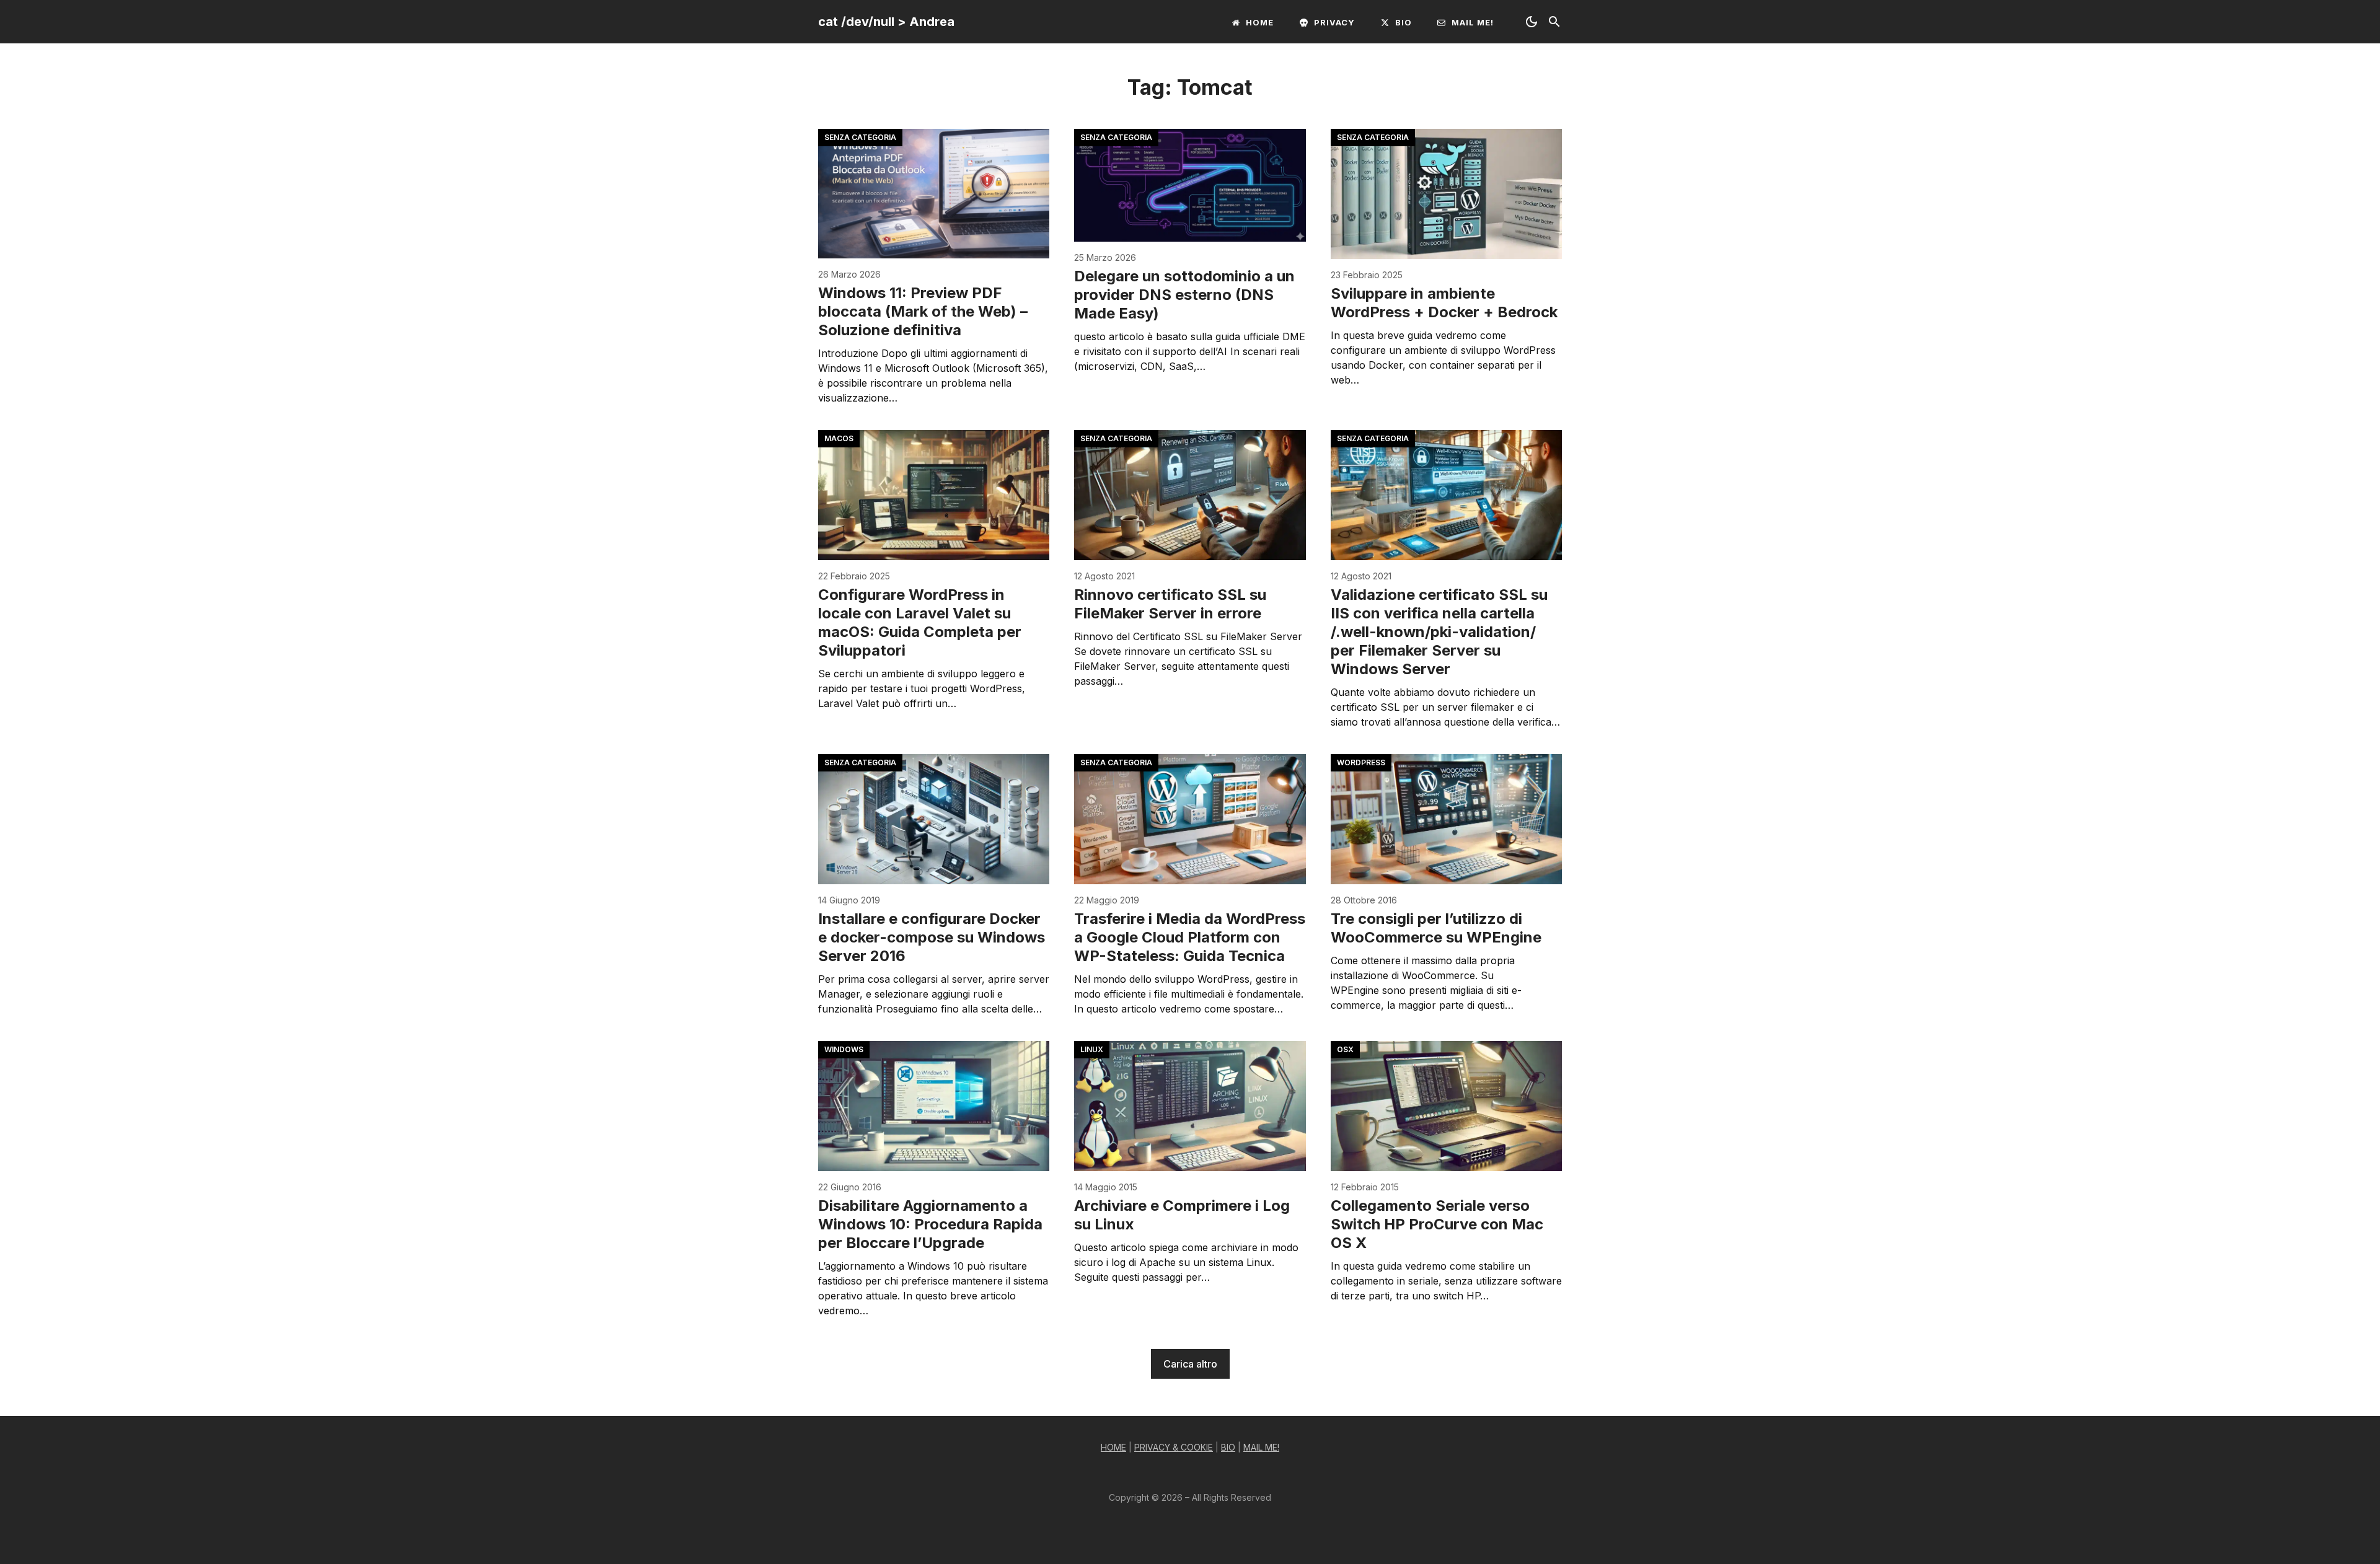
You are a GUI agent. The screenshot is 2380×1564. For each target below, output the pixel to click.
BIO (1228, 1447)
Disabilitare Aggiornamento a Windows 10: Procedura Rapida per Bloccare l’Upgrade (930, 1224)
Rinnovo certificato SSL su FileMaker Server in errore (1170, 604)
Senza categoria (860, 137)
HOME (1113, 1447)
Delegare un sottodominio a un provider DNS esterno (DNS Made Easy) (1184, 295)
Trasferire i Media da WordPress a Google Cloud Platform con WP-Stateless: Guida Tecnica (1190, 937)
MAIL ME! (1261, 1447)
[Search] (1554, 22)
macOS (839, 438)
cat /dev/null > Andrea (886, 22)
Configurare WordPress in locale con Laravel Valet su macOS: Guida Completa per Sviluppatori (920, 622)
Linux (1092, 1049)
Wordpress (1361, 762)
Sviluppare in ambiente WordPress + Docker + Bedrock (1444, 303)
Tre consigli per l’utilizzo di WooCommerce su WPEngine (1436, 928)
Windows (844, 1049)
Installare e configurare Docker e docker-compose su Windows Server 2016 (932, 937)
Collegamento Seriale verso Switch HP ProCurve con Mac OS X (1437, 1224)
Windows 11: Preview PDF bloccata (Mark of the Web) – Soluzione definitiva (923, 311)
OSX (1345, 1049)
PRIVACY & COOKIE (1174, 1447)
